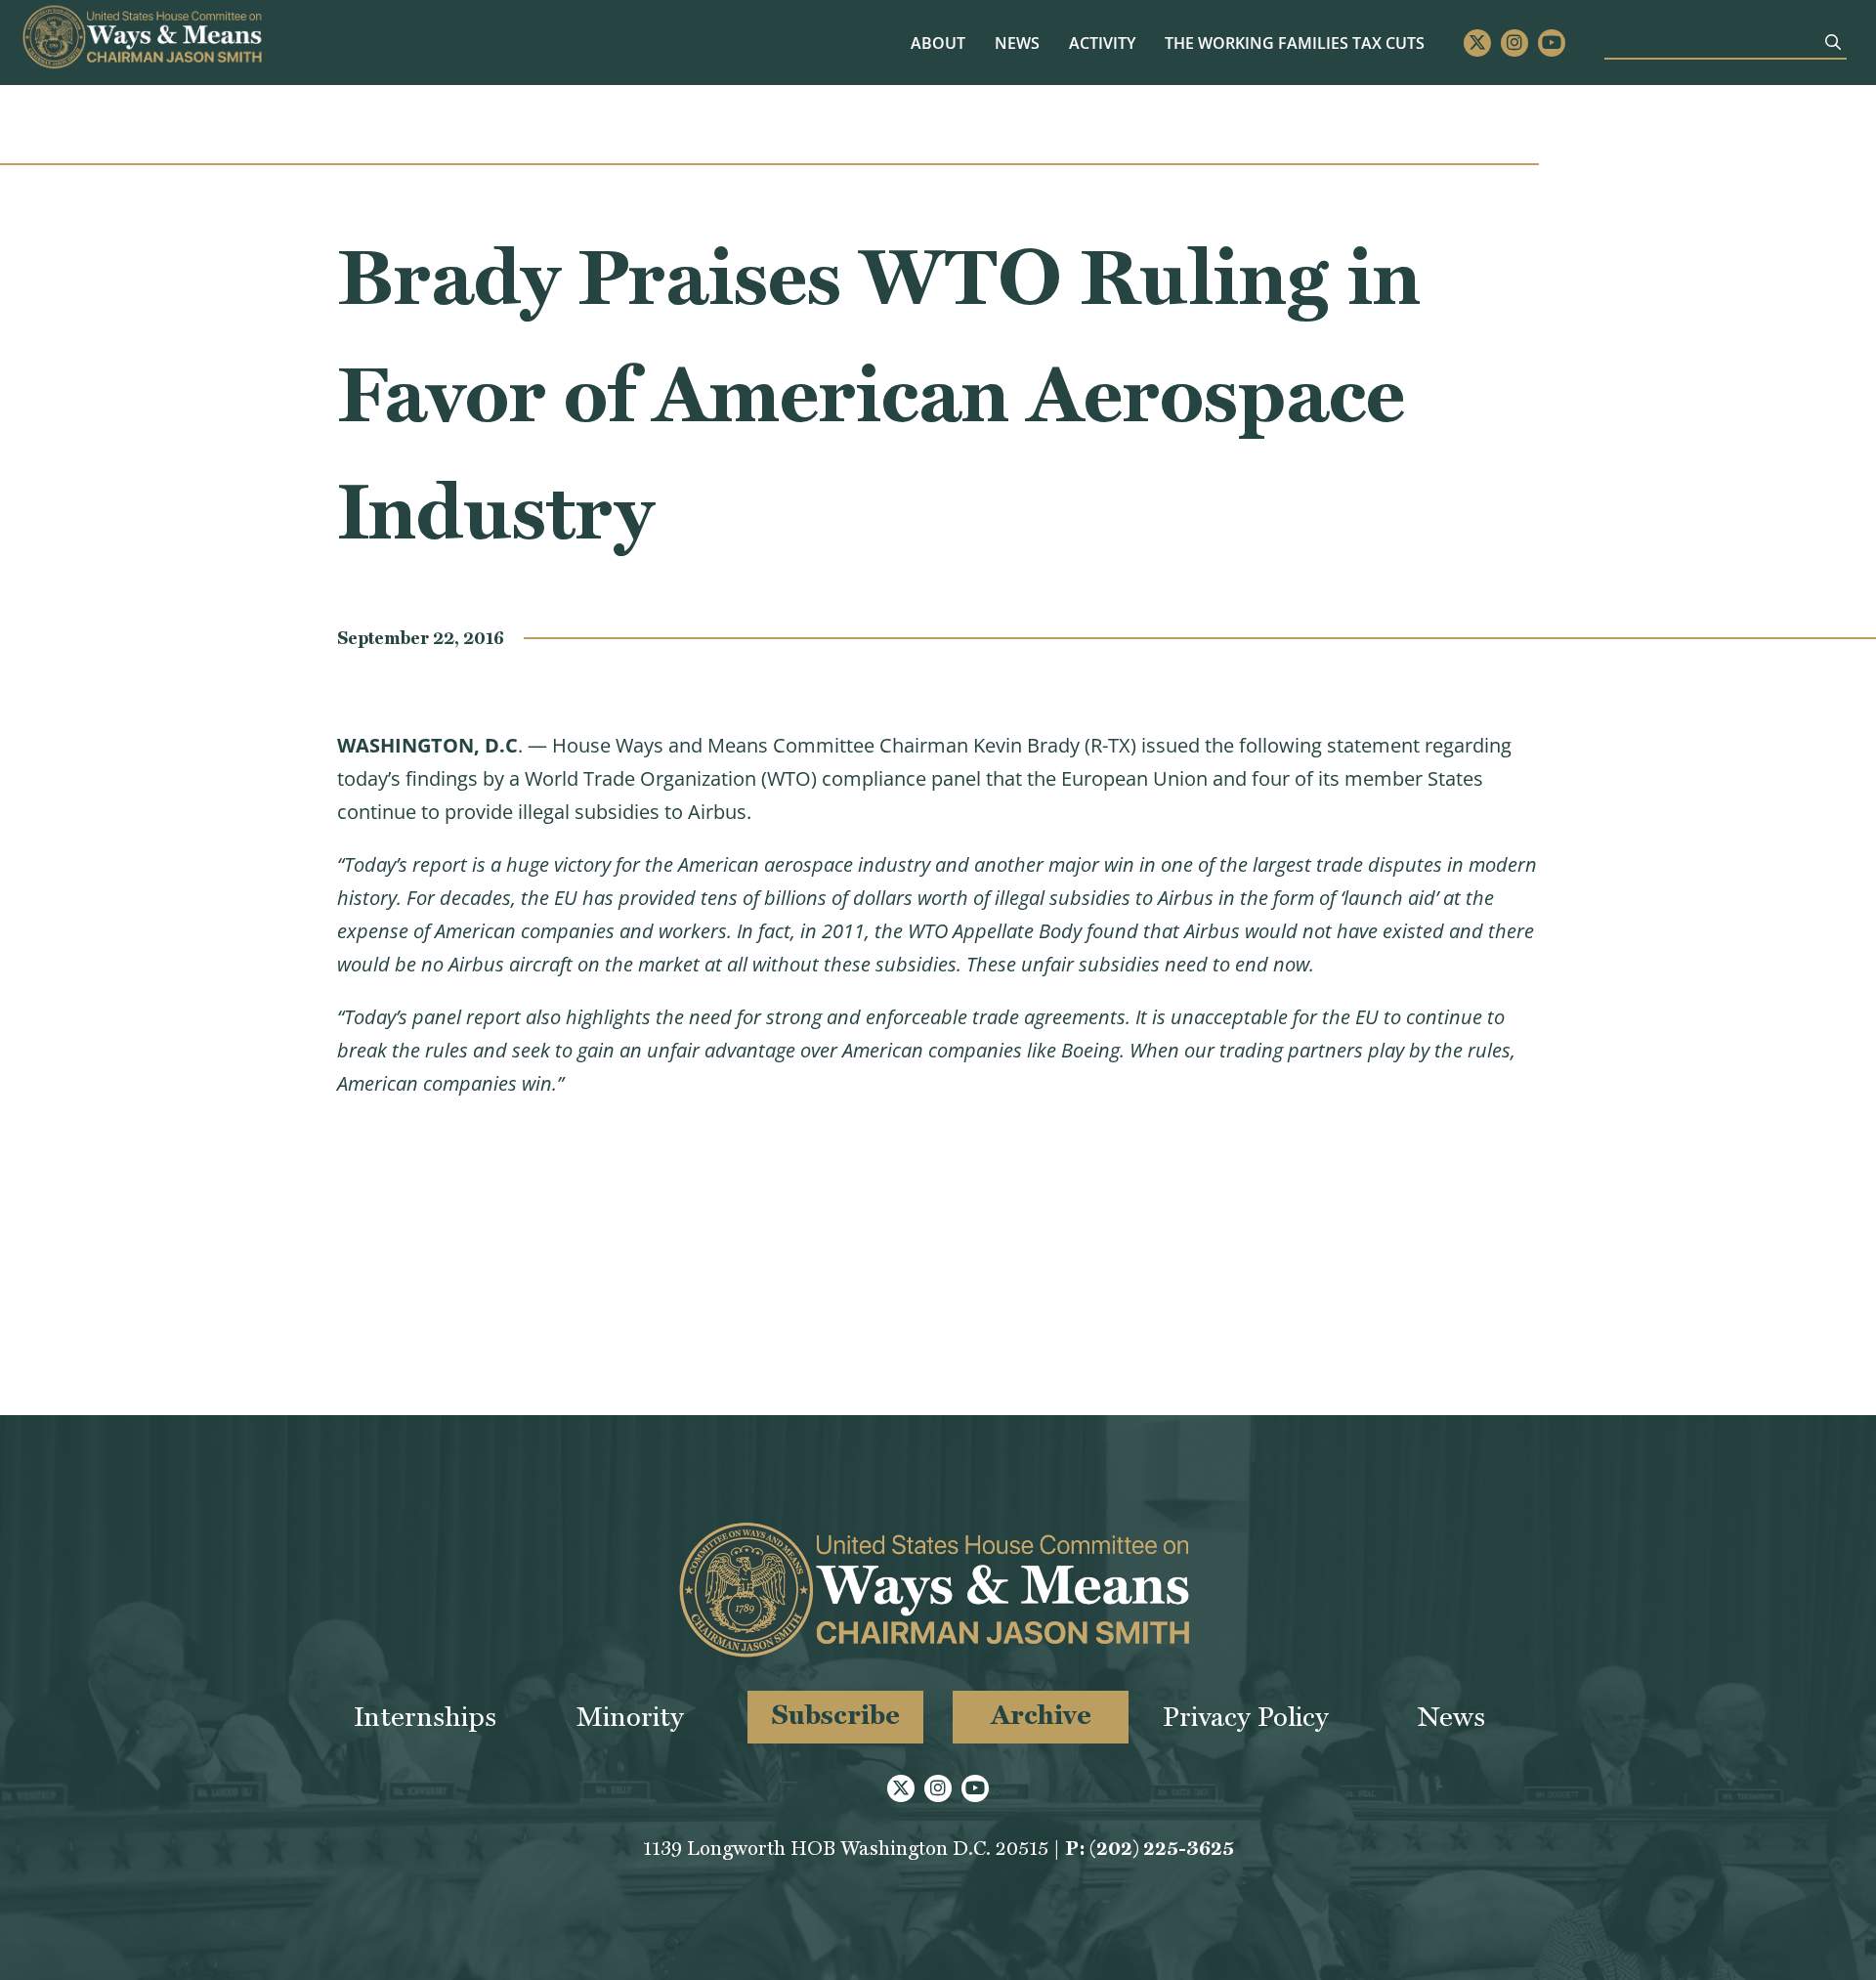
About (938, 43)
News (1017, 43)
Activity (1102, 43)
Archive (1041, 1715)
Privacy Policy (1246, 1717)
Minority (630, 1717)
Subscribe (836, 1715)
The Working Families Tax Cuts (1295, 43)
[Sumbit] (1833, 42)
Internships (425, 1717)
